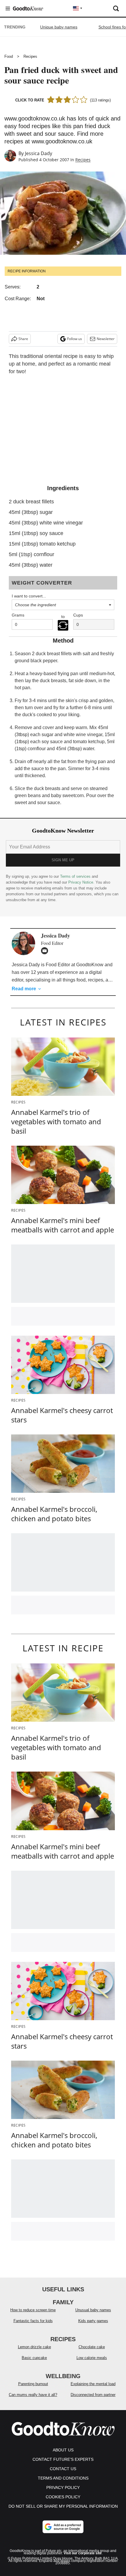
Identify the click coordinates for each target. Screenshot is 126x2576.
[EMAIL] (46, 951)
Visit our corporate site (83, 2553)
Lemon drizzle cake (34, 2347)
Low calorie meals (92, 2358)
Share (23, 339)
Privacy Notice (81, 882)
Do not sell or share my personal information (63, 2506)
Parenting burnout (33, 2384)
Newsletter (106, 339)
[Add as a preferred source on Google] (63, 2527)
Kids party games (93, 2321)
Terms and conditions (63, 2478)
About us (63, 2450)
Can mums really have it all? (33, 2395)
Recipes (30, 56)
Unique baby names (59, 27)
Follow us (75, 339)
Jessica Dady (39, 153)
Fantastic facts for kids (33, 2321)
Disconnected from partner (93, 2395)
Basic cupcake (34, 2358)
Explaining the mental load (93, 2384)
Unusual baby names (93, 2310)
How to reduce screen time (33, 2310)
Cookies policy (63, 2497)
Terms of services (76, 876)
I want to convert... (29, 596)
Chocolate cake (92, 2347)
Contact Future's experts (63, 2459)
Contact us (63, 2469)
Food (9, 56)
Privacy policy (63, 2487)
